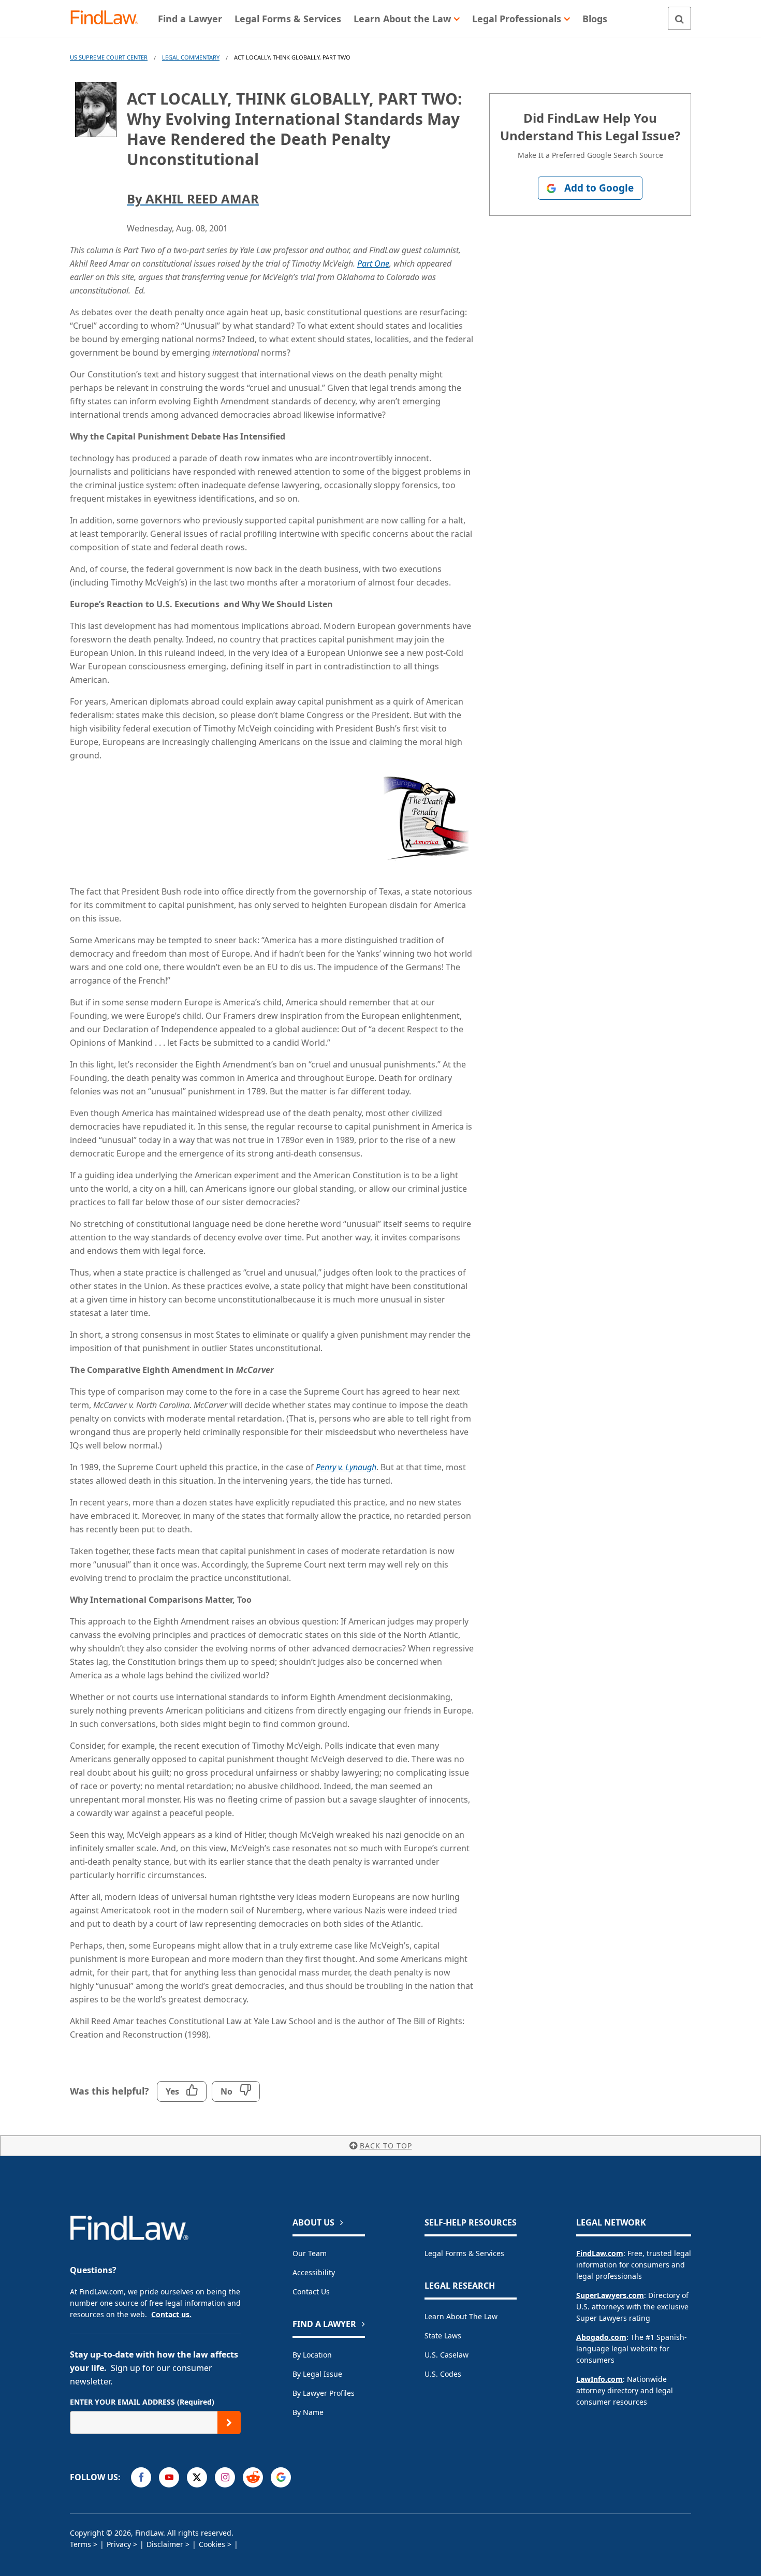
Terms (81, 2544)
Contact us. (171, 2314)
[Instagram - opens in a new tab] (225, 2477)
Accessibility (314, 2272)
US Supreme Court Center (109, 57)
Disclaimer (165, 2544)
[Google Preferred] (281, 2477)
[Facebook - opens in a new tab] (141, 2477)
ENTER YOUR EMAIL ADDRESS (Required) (142, 2402)
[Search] (679, 18)
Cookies (212, 2544)
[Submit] (229, 2423)
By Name (308, 2412)
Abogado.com (601, 2337)
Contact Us (311, 2292)
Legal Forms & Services (464, 2253)
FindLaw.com (600, 2253)
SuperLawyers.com (610, 2295)
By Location (312, 2355)
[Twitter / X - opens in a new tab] (197, 2477)
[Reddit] (253, 2477)
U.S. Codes (443, 2374)
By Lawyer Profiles (324, 2393)
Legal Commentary (191, 57)
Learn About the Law (461, 2316)
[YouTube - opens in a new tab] (169, 2477)
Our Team (310, 2253)
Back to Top (386, 2146)
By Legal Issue (317, 2374)
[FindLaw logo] (108, 18)
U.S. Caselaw (447, 2355)
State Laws (443, 2336)
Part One (373, 264)
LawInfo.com (599, 2379)
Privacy (119, 2544)
